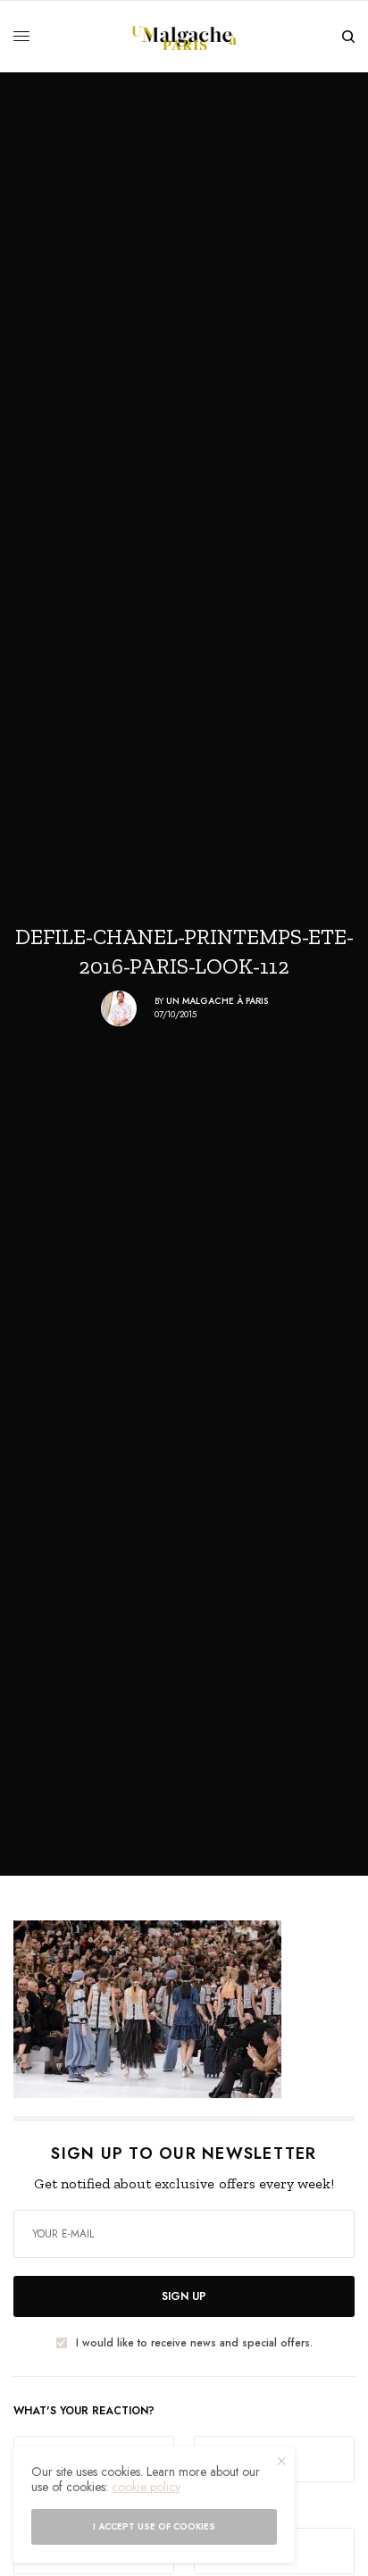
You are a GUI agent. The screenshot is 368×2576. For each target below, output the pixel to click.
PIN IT (193, 2009)
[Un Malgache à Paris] (184, 37)
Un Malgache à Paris (217, 1001)
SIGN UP (184, 2296)
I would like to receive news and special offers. (194, 2343)
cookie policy (146, 2487)
